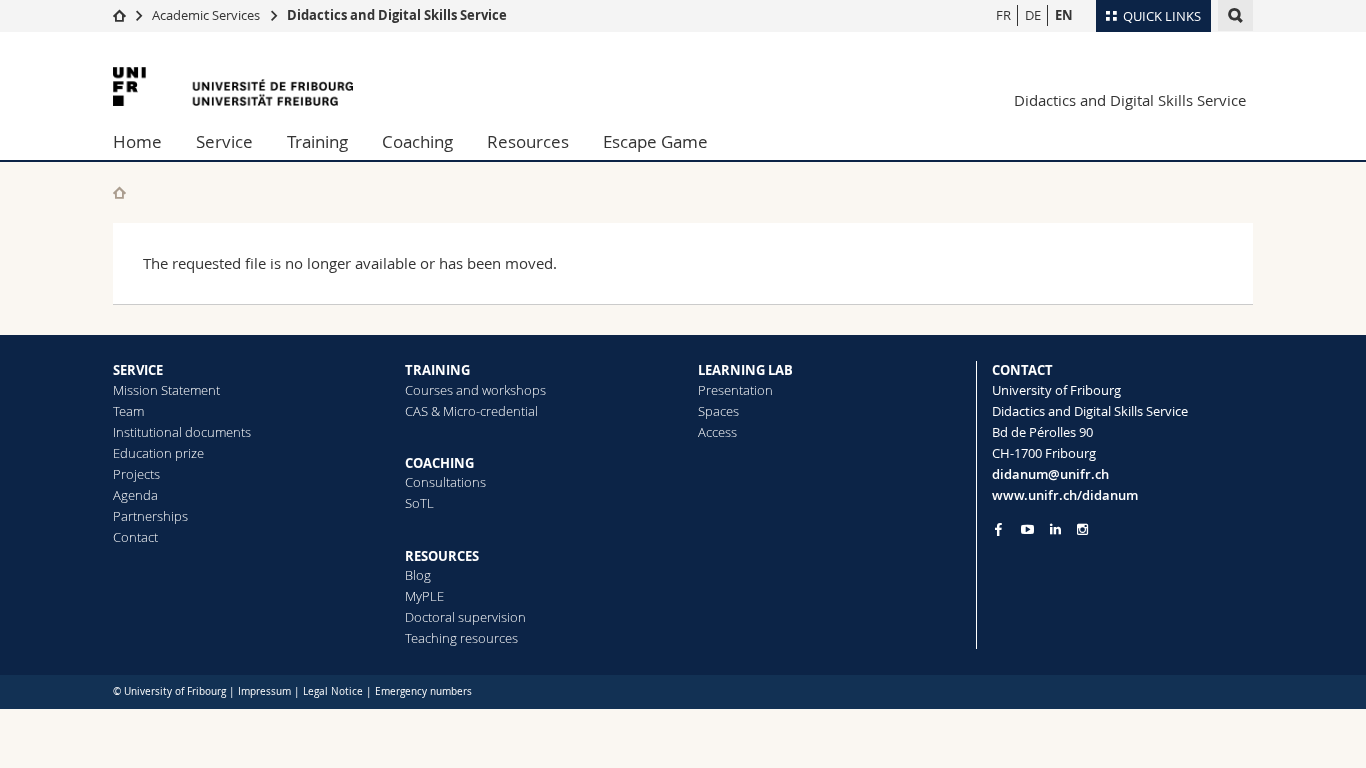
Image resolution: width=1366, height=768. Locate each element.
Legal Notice (333, 691)
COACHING (439, 463)
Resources (528, 141)
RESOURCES (442, 556)
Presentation (735, 390)
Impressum (264, 691)
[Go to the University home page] (233, 86)
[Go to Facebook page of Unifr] (998, 529)
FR (1003, 15)
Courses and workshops (475, 390)
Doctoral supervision (465, 617)
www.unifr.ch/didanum (1065, 495)
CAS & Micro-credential (471, 411)
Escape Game (655, 141)
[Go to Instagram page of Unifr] (1082, 529)
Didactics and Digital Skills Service (397, 15)
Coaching (417, 141)
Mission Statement (166, 390)
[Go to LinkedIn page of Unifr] (1055, 529)
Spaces (718, 411)
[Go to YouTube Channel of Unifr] (1027, 529)
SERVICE (138, 370)
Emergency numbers (423, 691)
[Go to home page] (119, 15)
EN (1064, 15)
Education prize (158, 453)
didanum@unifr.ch (1050, 474)
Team (128, 411)
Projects (136, 474)
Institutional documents (182, 432)
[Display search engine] (1235, 15)
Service (224, 141)
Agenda (135, 495)
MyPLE (424, 596)
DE (1033, 15)
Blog (418, 575)
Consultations (445, 482)
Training (317, 141)
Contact (135, 537)
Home (137, 141)
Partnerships (150, 516)
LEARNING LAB (745, 370)
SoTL (419, 503)
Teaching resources (461, 638)
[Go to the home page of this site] (119, 192)
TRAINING (437, 370)
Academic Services (206, 15)
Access (717, 432)
